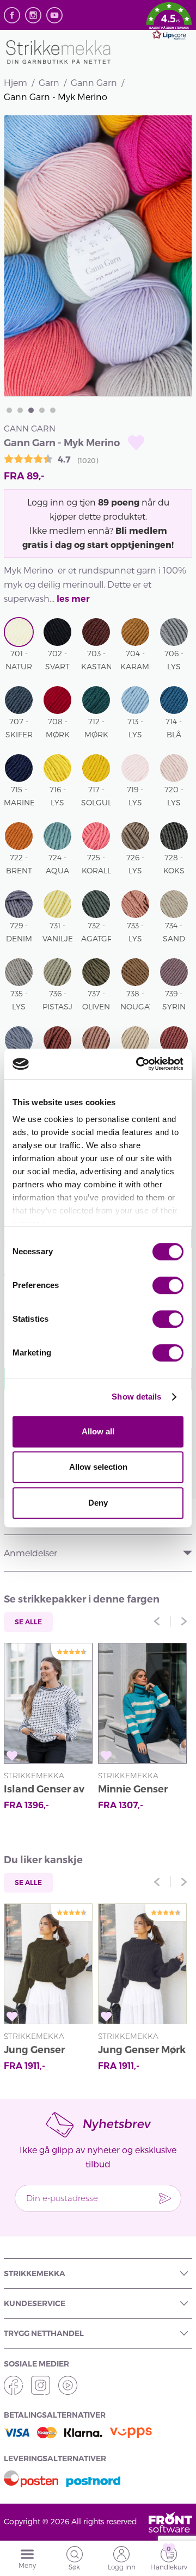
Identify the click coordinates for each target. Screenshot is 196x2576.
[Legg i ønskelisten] (136, 443)
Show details (136, 1397)
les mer (73, 599)
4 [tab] (42, 410)
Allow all (98, 1431)
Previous (157, 1621)
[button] (169, 23)
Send (165, 2198)
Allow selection (98, 1467)
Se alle (28, 1622)
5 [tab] (53, 410)
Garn (49, 82)
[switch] (168, 1285)
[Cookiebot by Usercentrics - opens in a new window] (138, 1064)
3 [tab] (31, 410)
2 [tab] (20, 410)
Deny (98, 1503)
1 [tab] (9, 410)
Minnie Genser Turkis (133, 1791)
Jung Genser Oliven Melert (37, 2051)
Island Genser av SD (44, 1791)
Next (184, 1621)
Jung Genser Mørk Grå (142, 2051)
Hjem (16, 82)
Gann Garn (94, 82)
